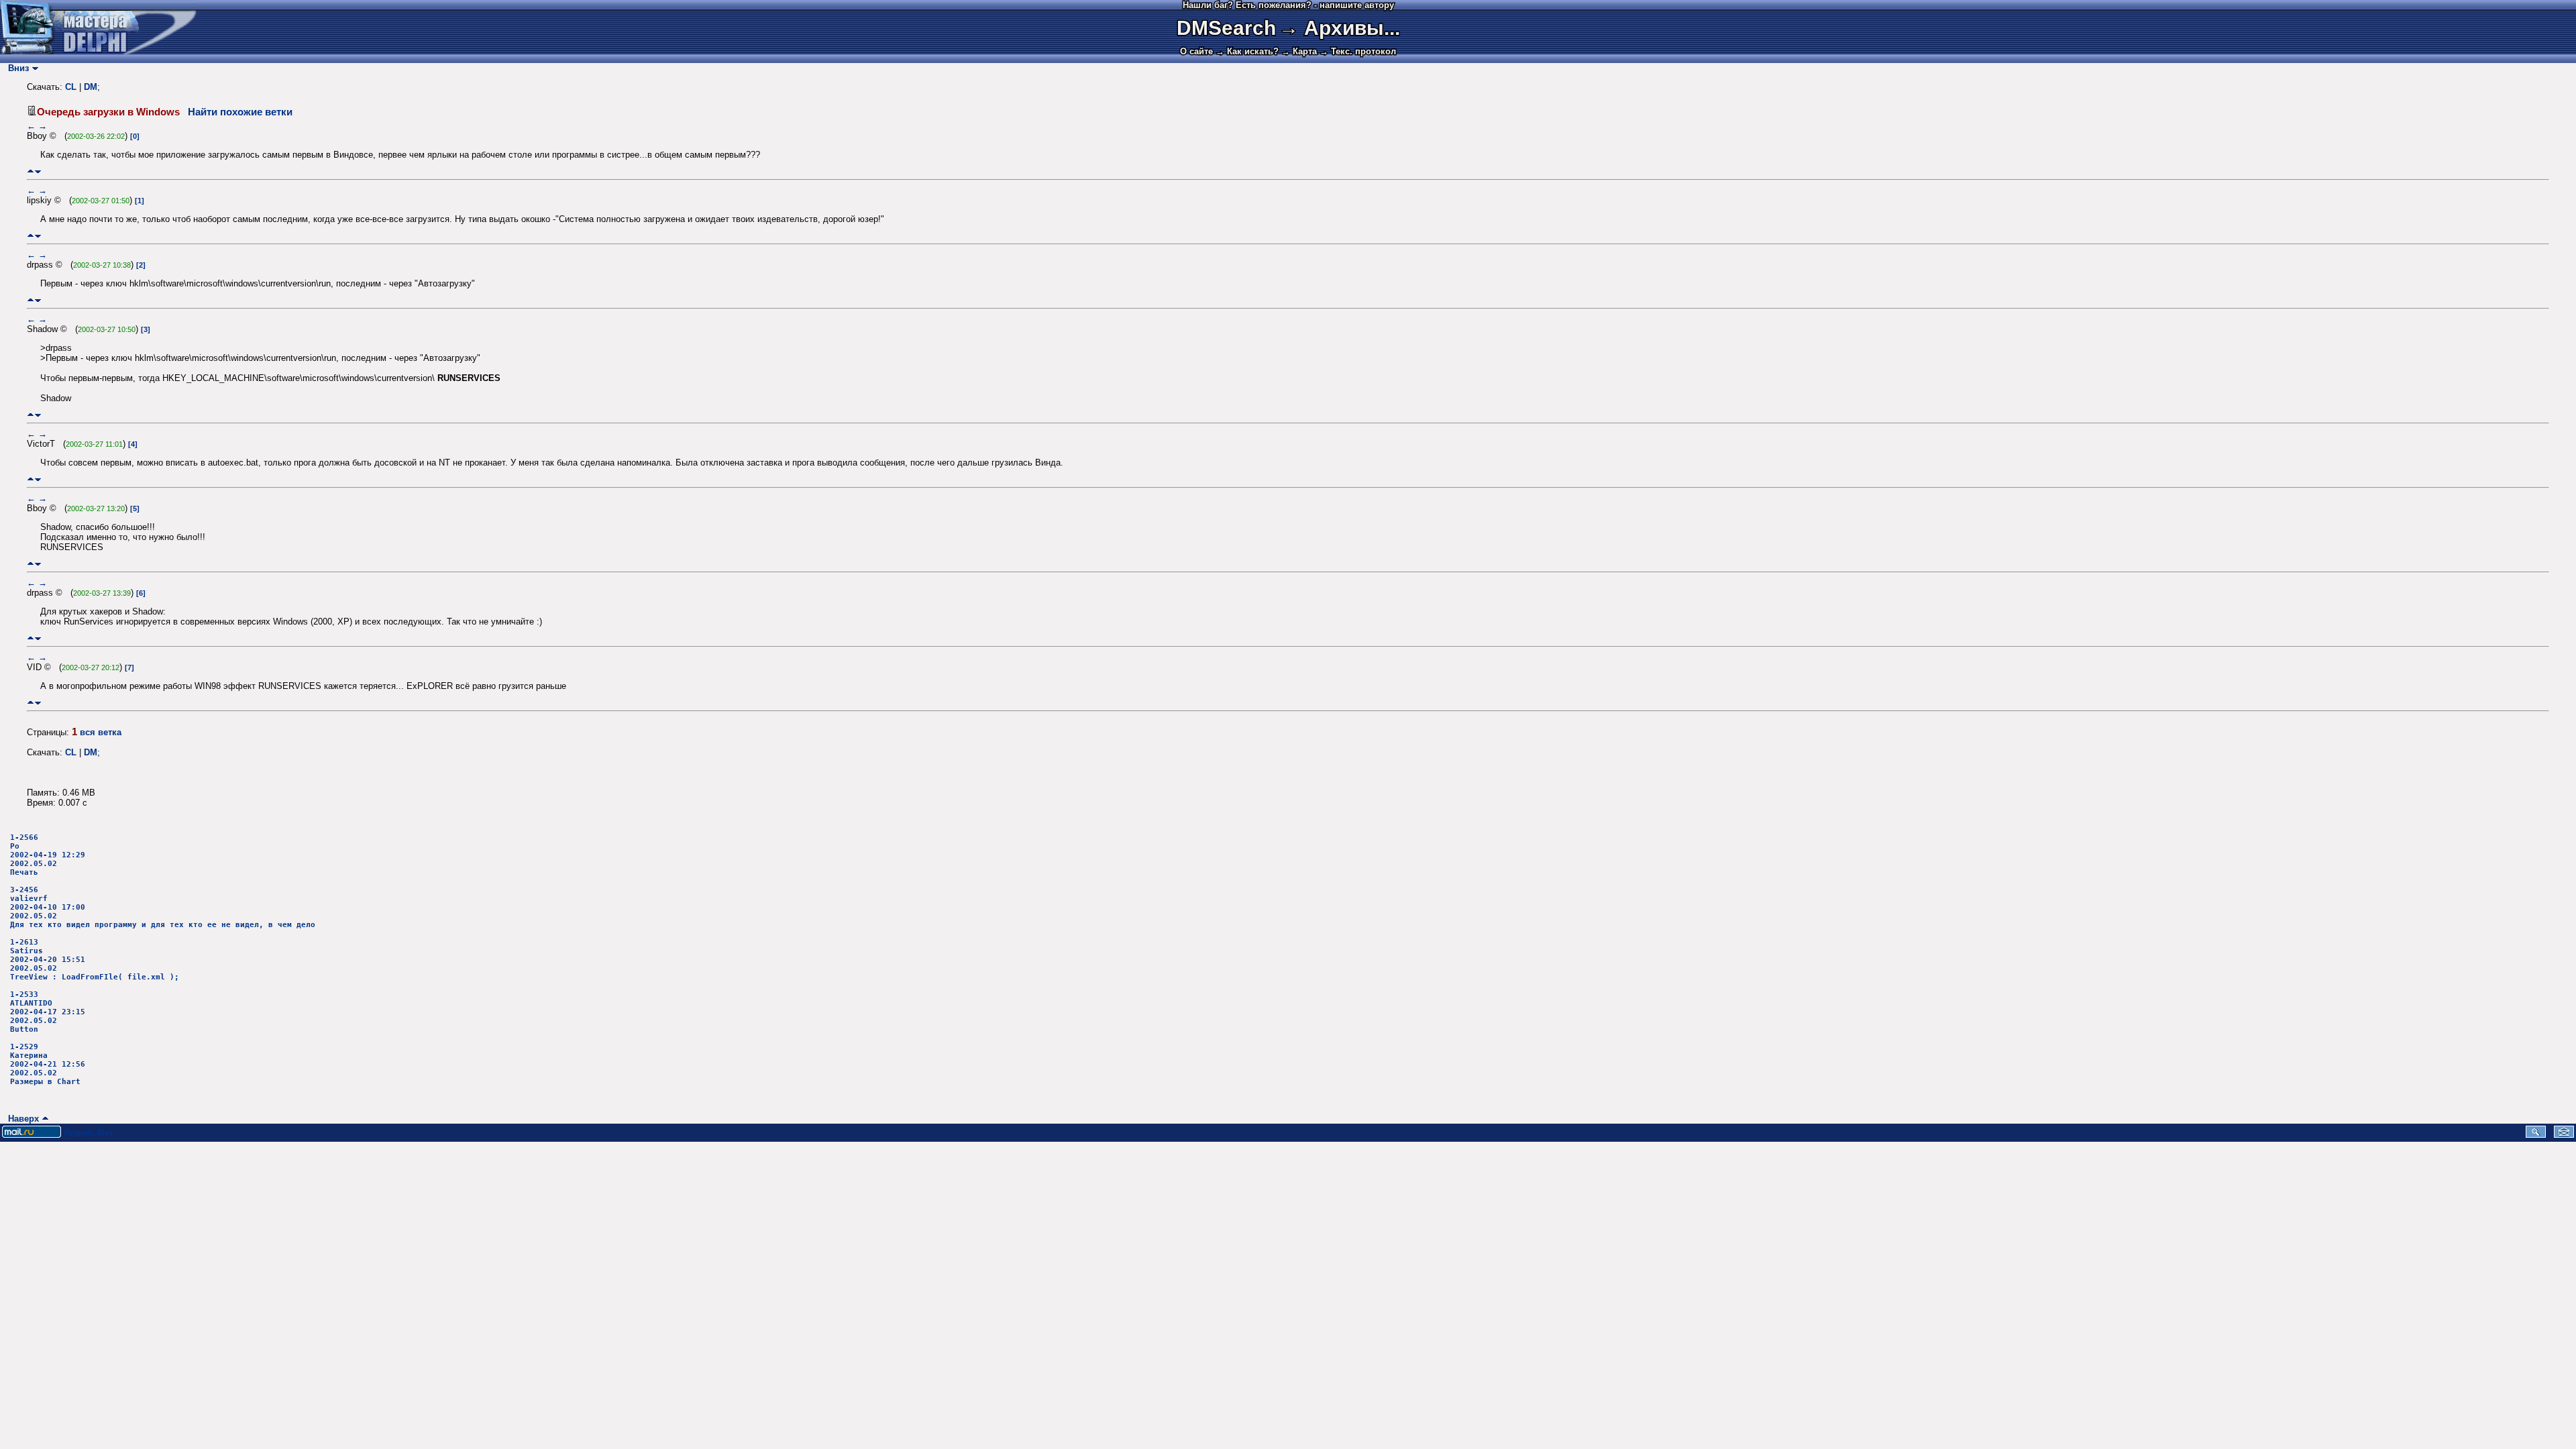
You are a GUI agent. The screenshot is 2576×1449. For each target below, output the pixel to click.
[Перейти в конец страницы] (38, 171)
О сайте (1196, 51)
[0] (135, 136)
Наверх (21, 1119)
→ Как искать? (1247, 51)
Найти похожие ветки (240, 112)
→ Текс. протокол (1358, 51)
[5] (135, 508)
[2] (141, 265)
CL (71, 87)
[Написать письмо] (2564, 1135)
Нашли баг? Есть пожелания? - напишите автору (1288, 5)
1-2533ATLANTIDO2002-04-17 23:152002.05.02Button (48, 1012)
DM (91, 87)
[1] (140, 201)
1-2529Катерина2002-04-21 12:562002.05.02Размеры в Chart (48, 1064)
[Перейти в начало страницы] (31, 171)
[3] (146, 329)
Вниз (16, 68)
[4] (133, 444)
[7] (129, 667)
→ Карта (1299, 51)
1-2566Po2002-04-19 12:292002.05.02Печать (48, 855)
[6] (141, 593)
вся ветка (101, 732)
